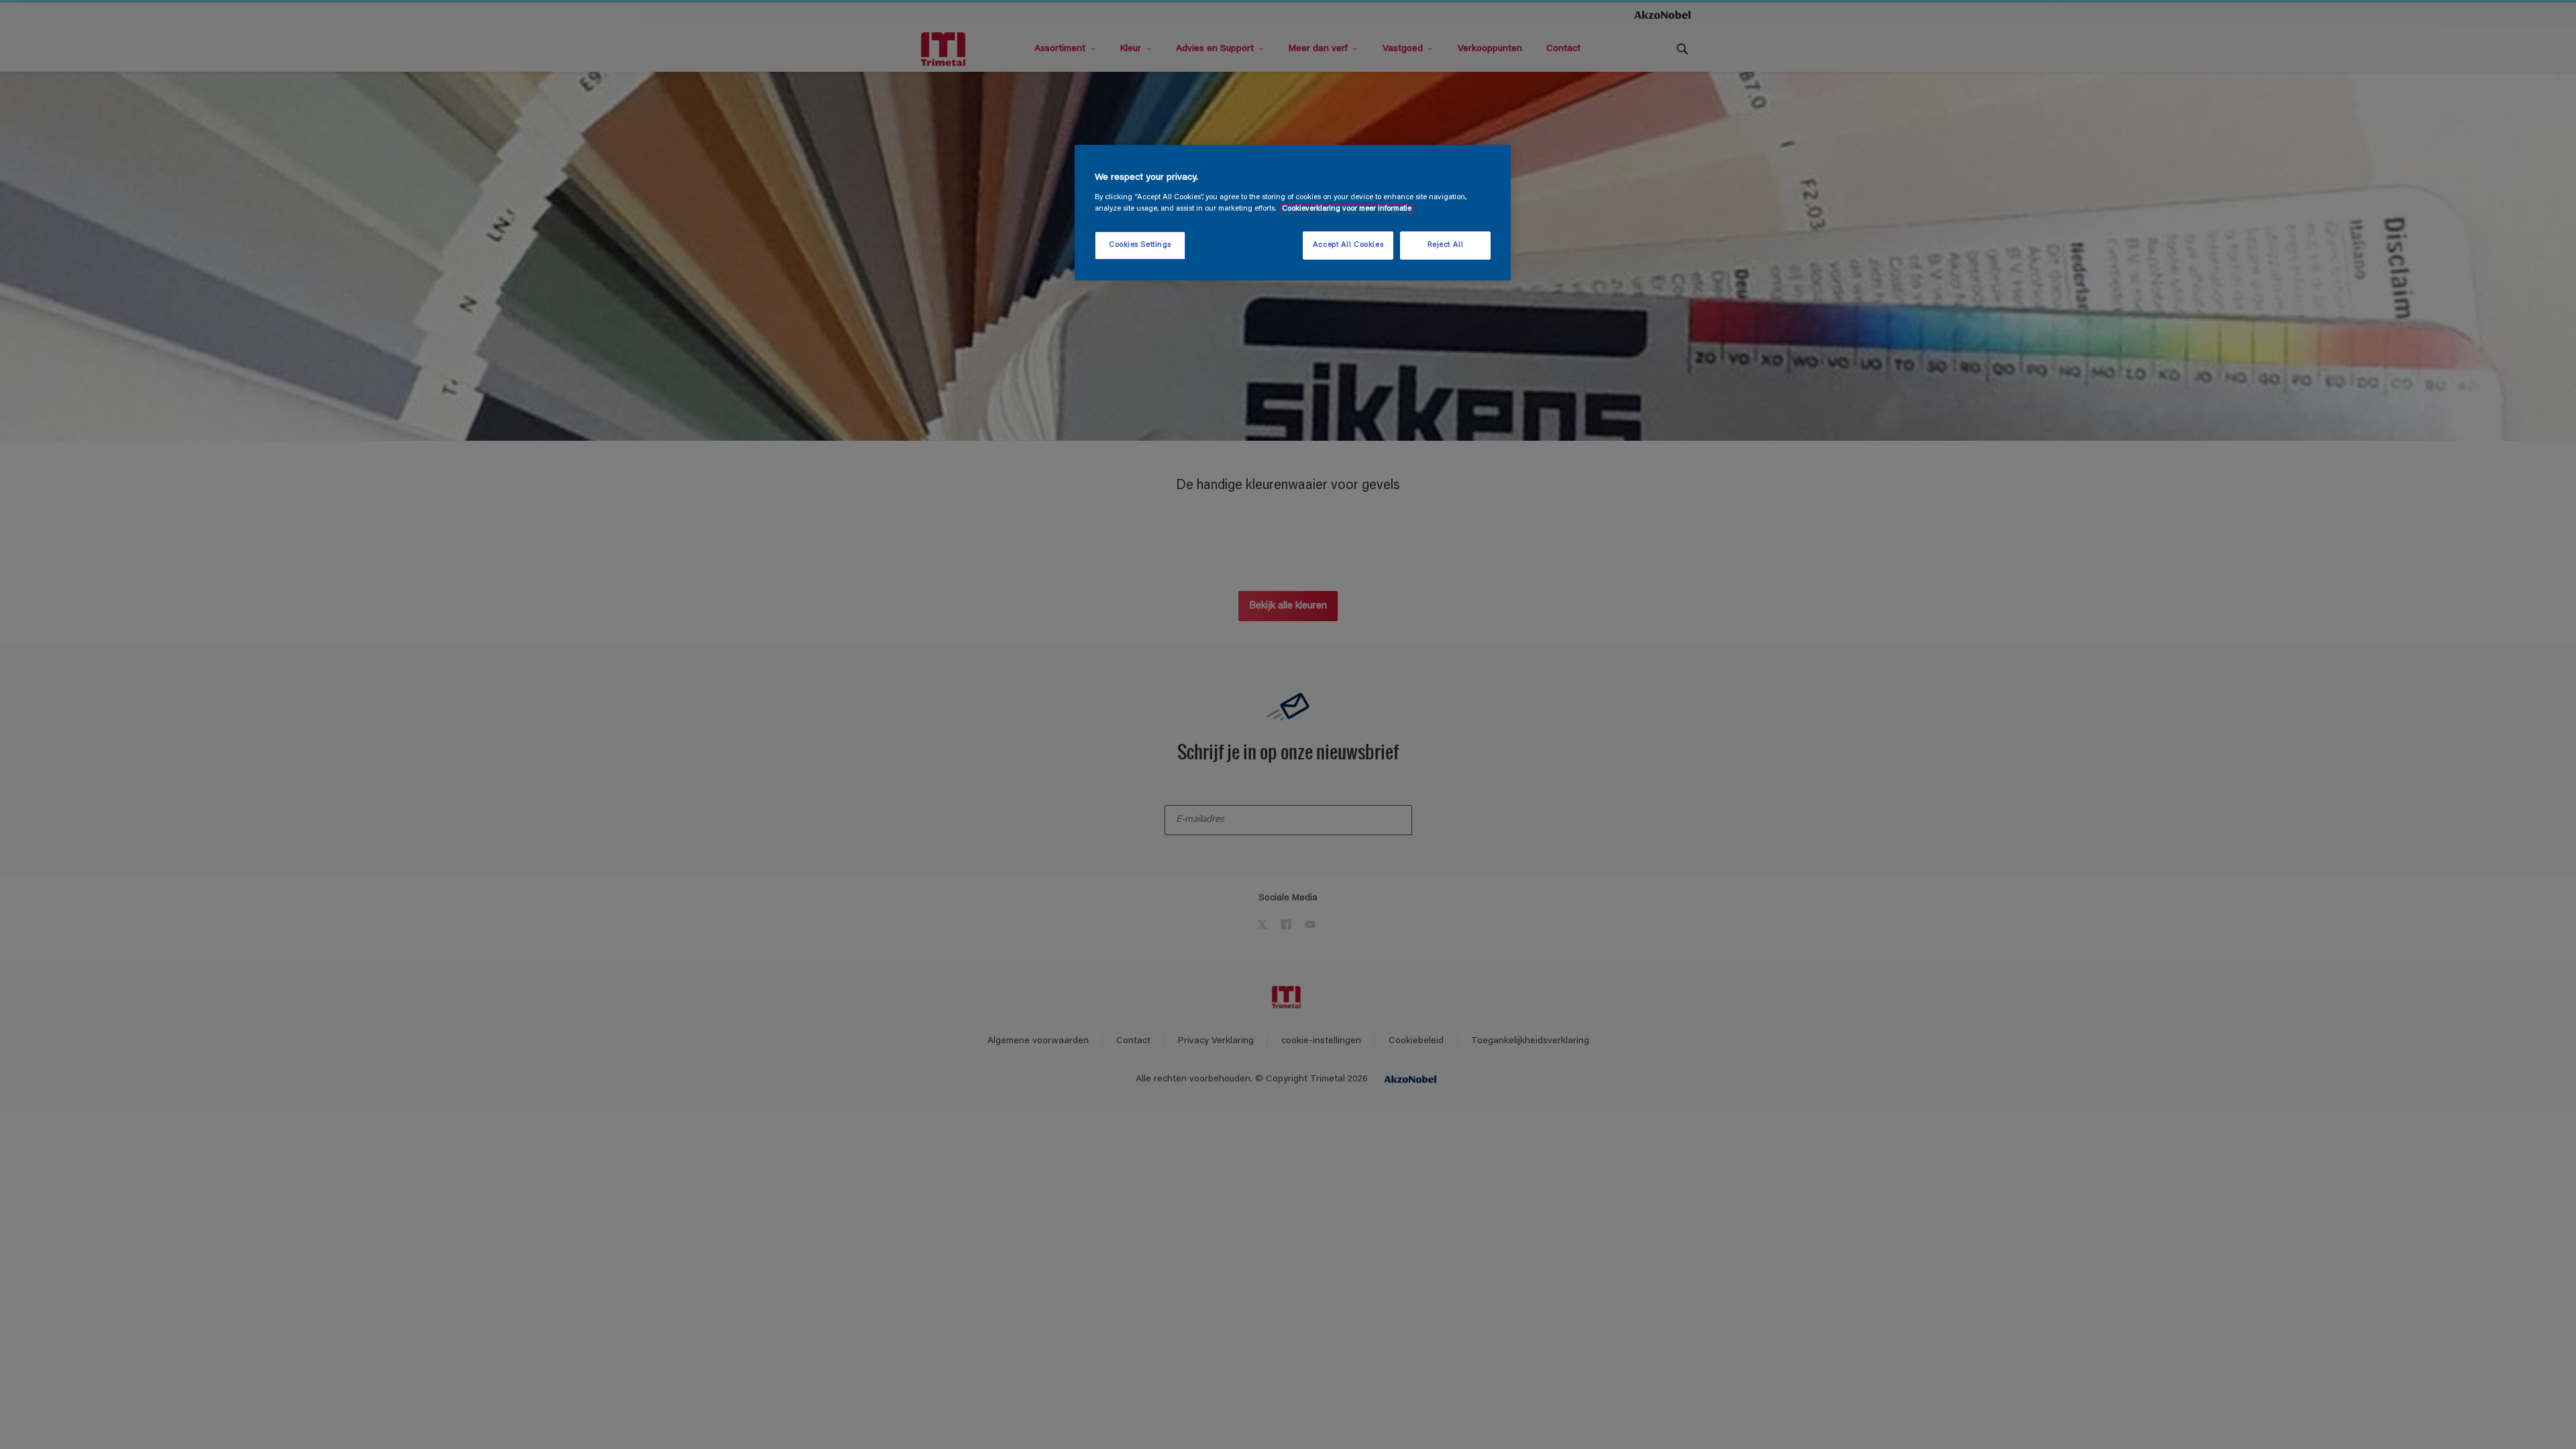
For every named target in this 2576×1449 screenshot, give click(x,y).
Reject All (1446, 245)
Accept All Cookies (1348, 245)
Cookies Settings (1140, 245)
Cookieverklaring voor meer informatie (1347, 209)
